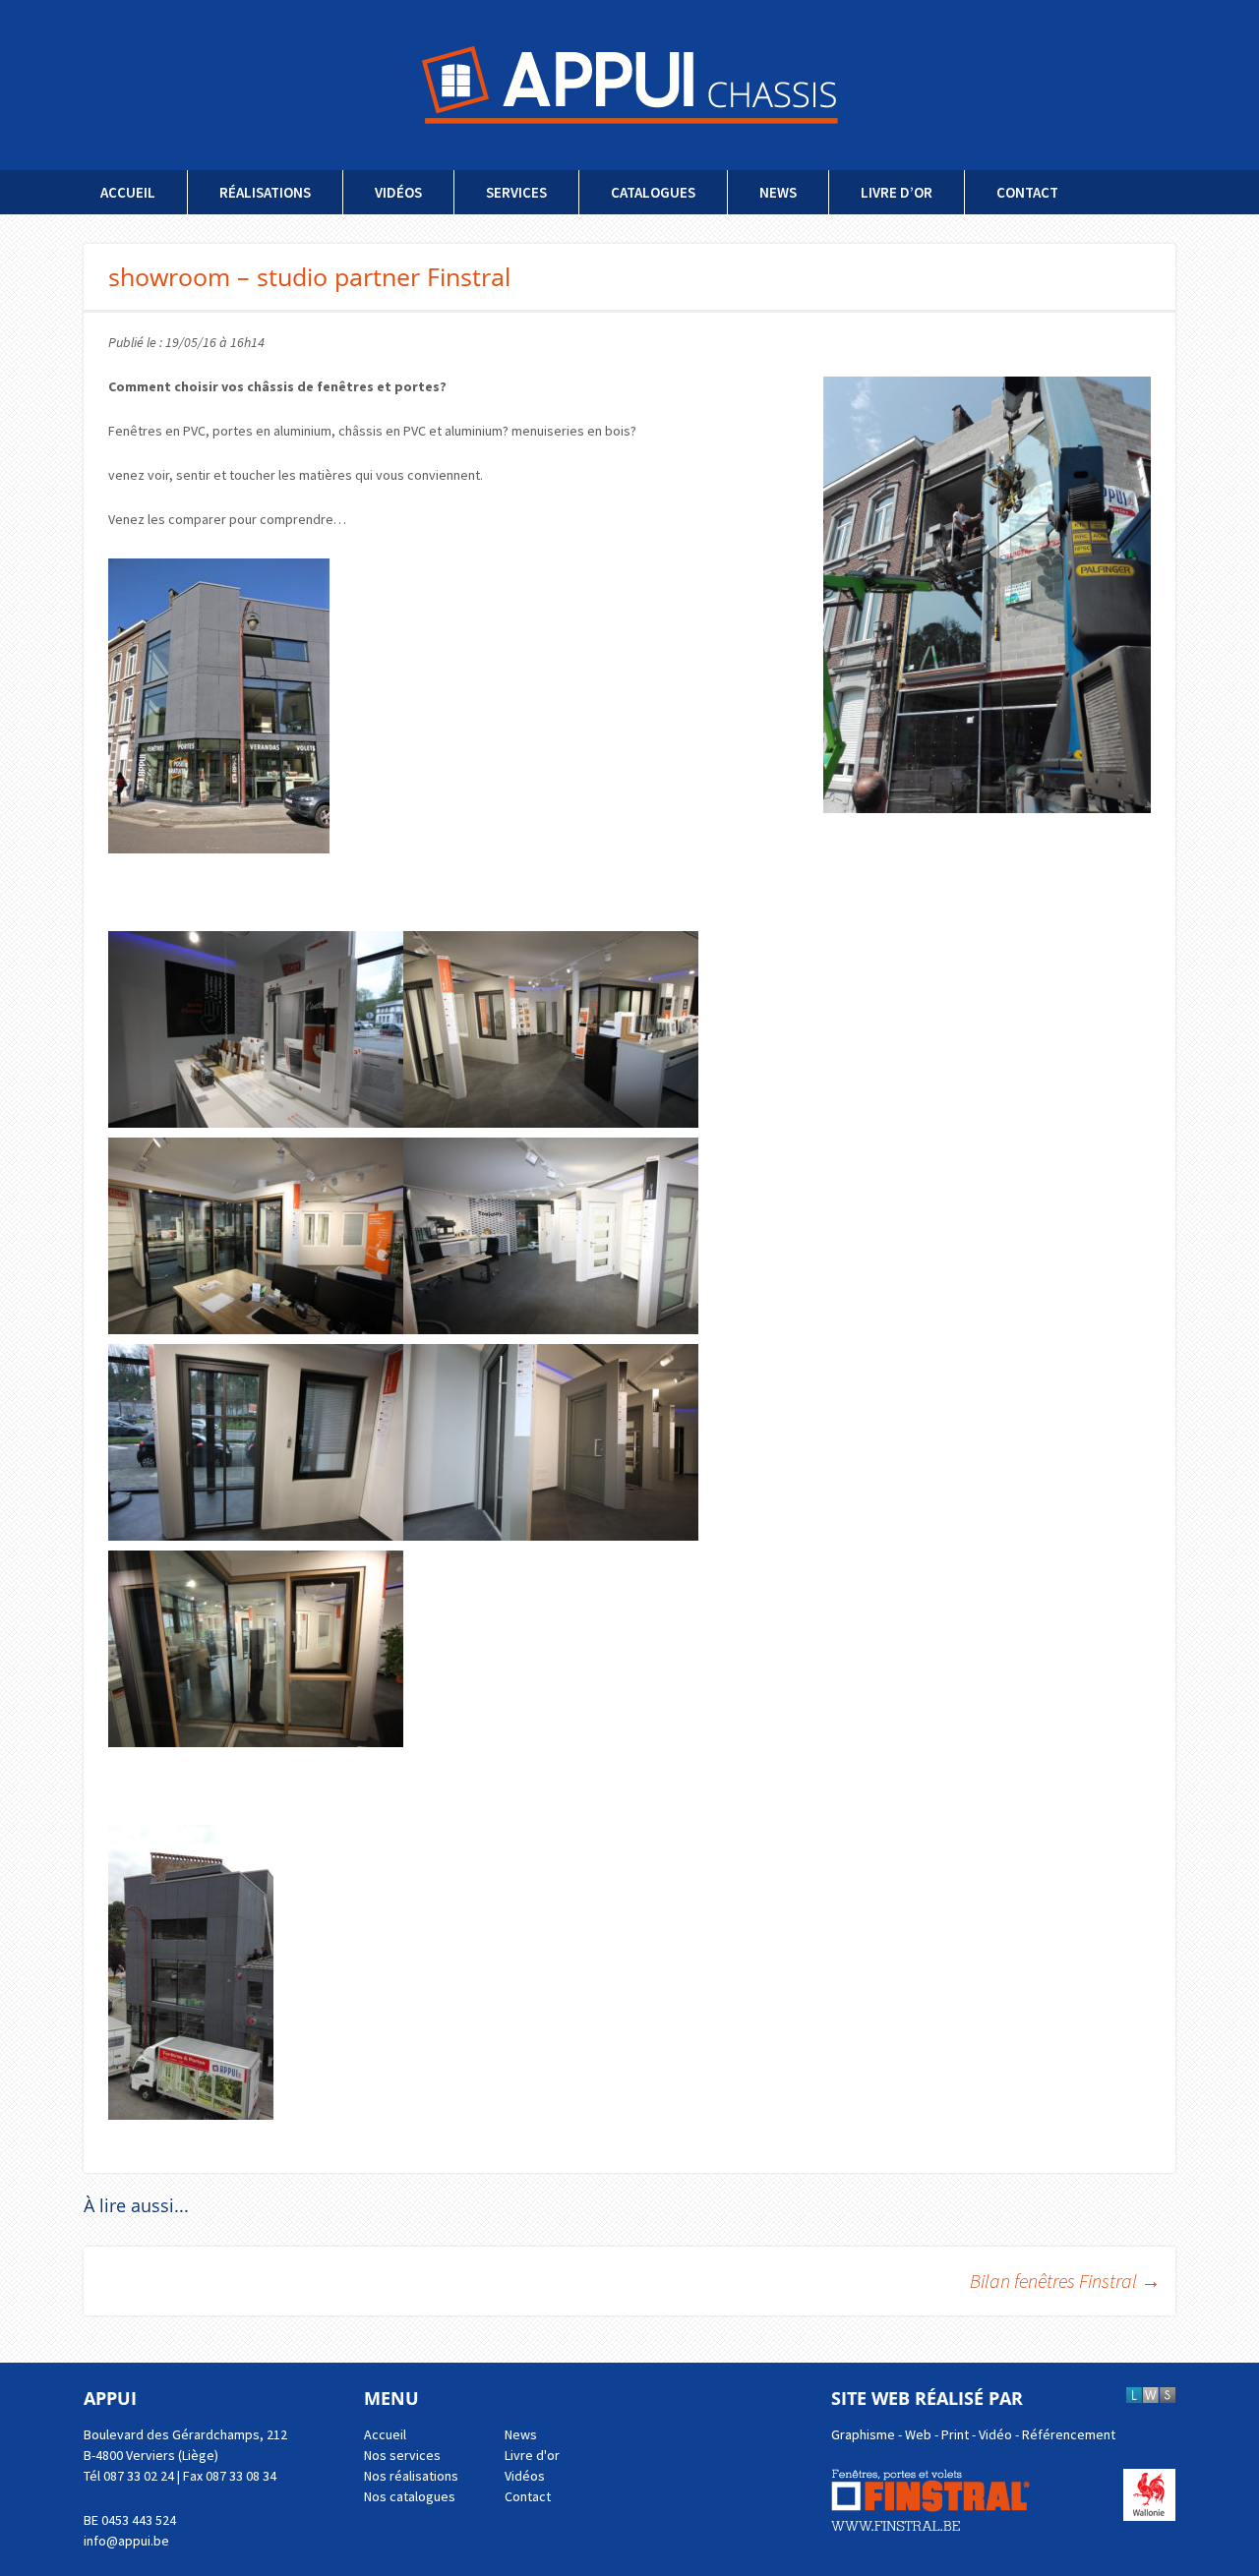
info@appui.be (126, 2541)
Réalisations (265, 192)
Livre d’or (897, 192)
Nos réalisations (411, 2476)
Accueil (128, 192)
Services (516, 192)
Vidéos (398, 192)
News (778, 192)
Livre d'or (532, 2455)
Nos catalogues (410, 2496)
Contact (1027, 192)
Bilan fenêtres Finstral (1065, 2281)
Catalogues (653, 192)
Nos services (402, 2455)
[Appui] (630, 85)
